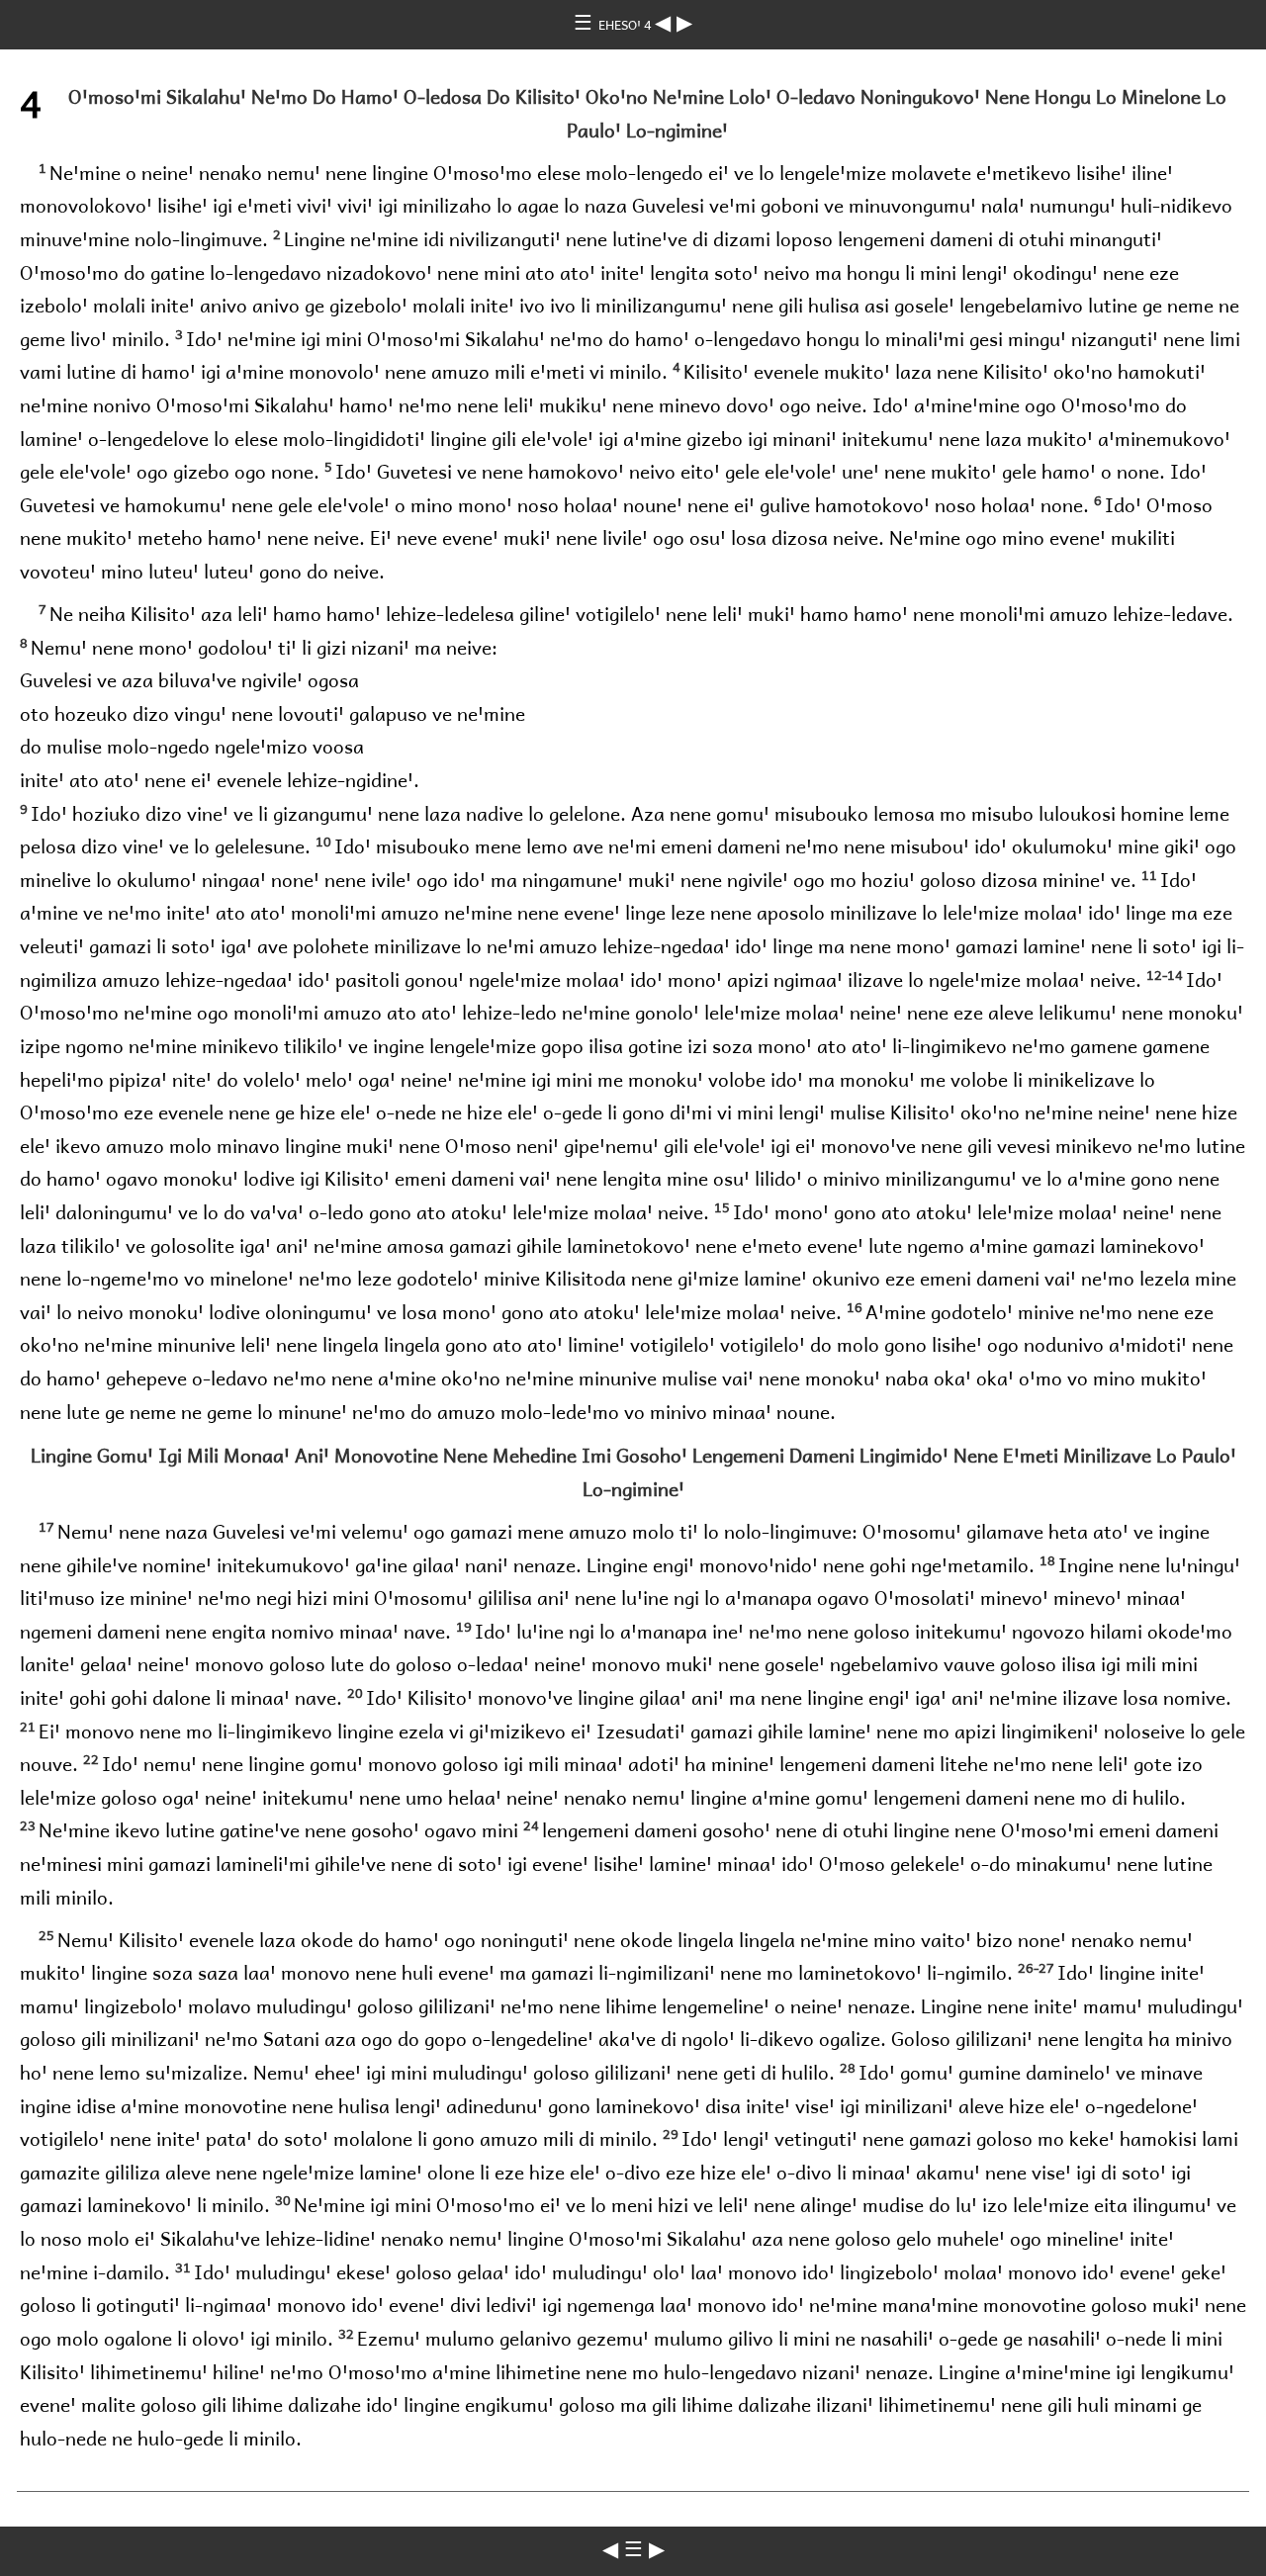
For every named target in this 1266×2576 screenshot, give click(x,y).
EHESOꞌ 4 (627, 24)
